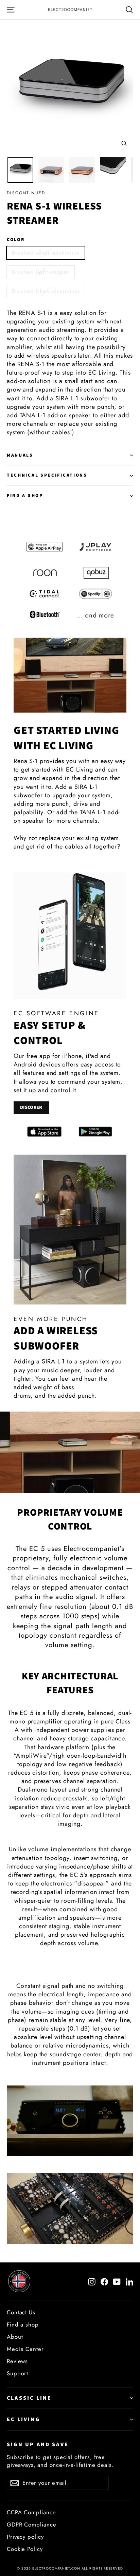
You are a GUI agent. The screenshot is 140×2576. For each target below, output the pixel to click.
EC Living (23, 2419)
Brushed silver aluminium (46, 253)
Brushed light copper (41, 272)
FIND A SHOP (25, 495)
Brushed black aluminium (46, 291)
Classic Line (29, 2398)
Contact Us (21, 2312)
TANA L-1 (92, 812)
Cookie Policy (25, 2549)
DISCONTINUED (26, 193)
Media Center (25, 2349)
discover (31, 1107)
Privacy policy (25, 2537)
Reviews (17, 2361)
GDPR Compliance (32, 2524)
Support (17, 2373)
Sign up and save (38, 2444)
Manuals (20, 455)
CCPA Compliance (31, 2512)
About (15, 2337)
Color (16, 240)
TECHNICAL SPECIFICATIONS (47, 475)
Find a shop (23, 2324)
